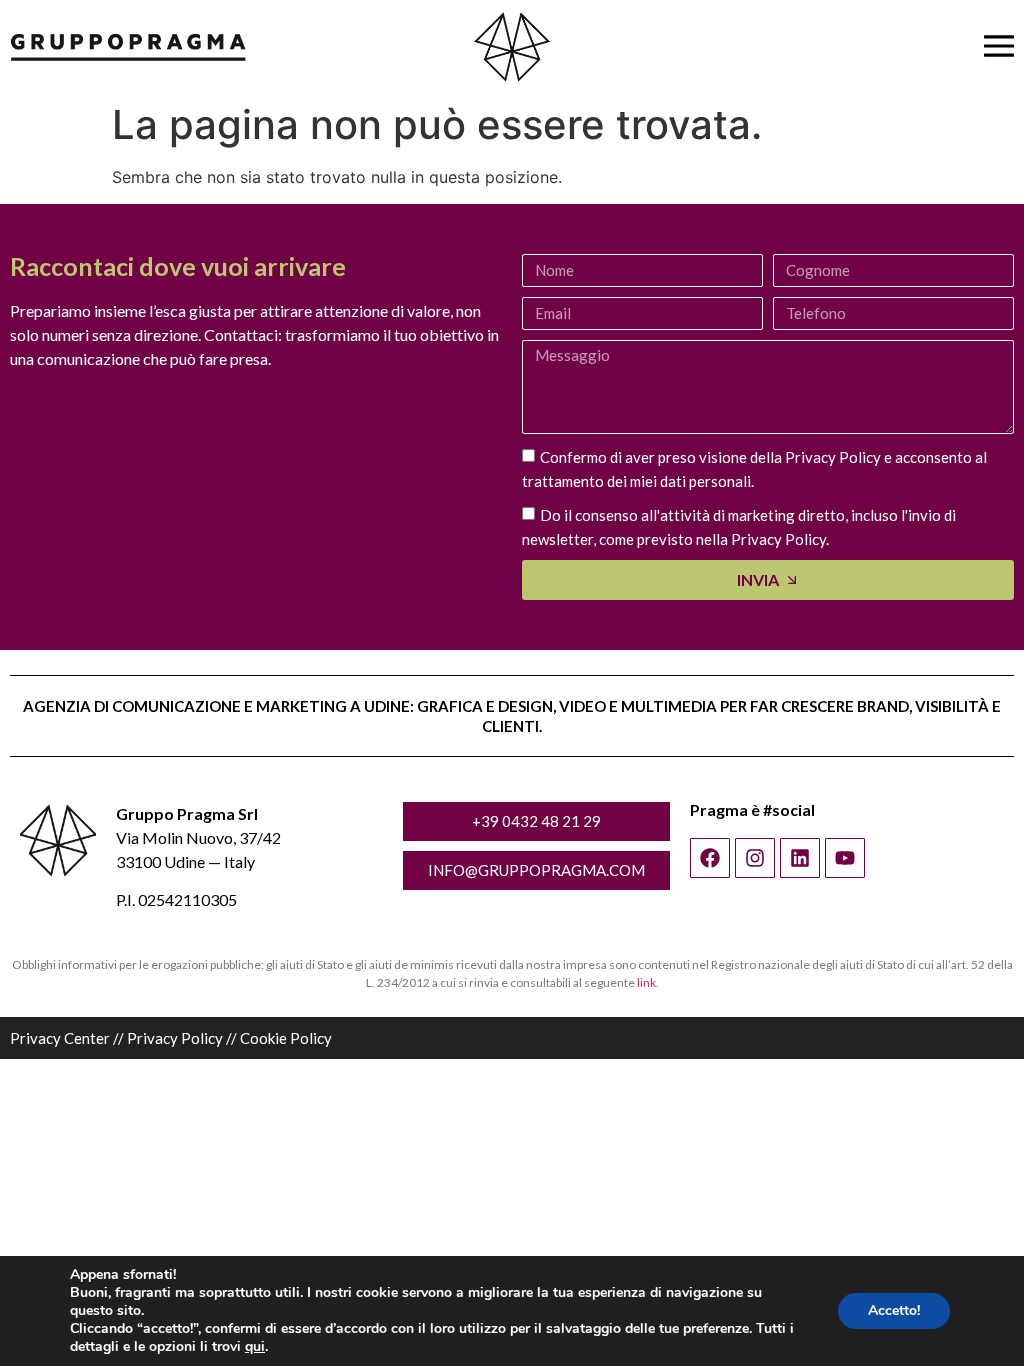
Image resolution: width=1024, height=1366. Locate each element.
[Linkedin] (800, 858)
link (646, 982)
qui (255, 1347)
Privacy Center (60, 1038)
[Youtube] (845, 858)
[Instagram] (755, 858)
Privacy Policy (175, 1038)
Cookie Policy (286, 1038)
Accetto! (894, 1310)
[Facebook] (710, 858)
